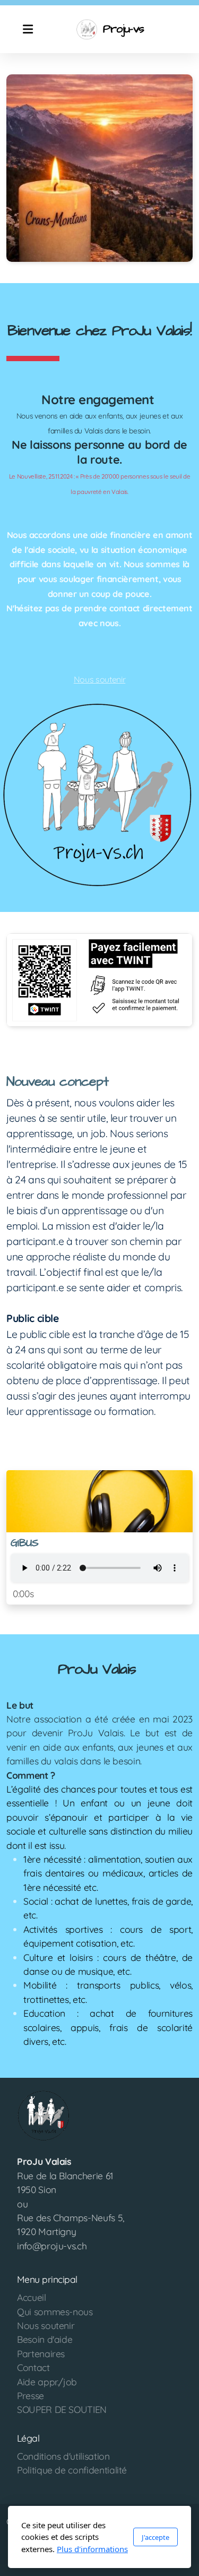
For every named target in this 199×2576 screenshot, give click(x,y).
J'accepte (155, 2537)
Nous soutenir (99, 679)
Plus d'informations (92, 2549)
